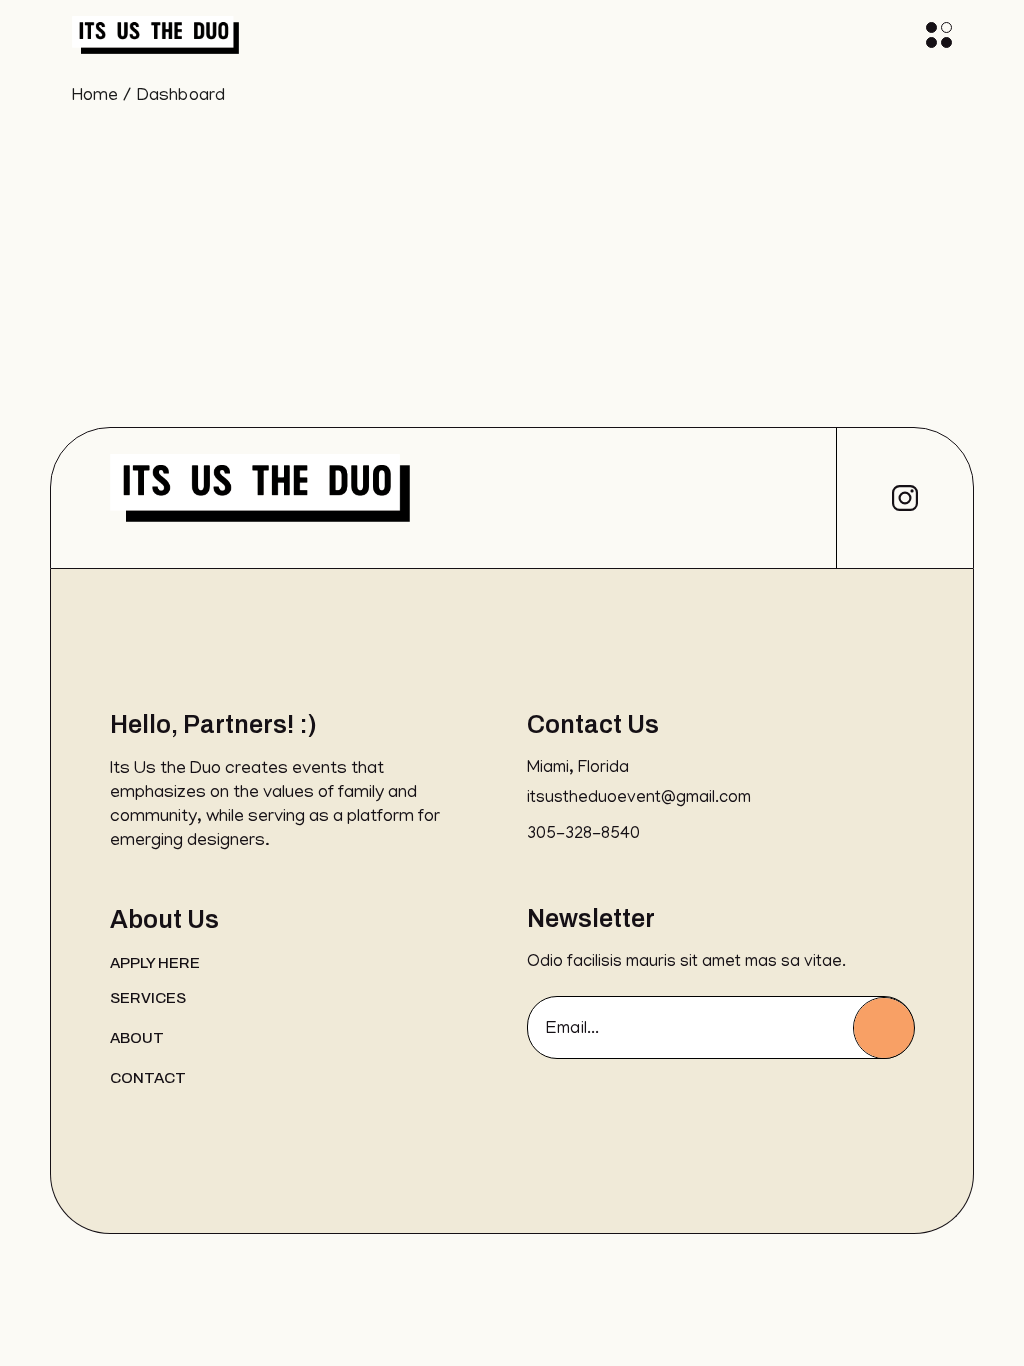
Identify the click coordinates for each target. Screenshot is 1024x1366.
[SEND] (884, 1028)
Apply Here (155, 963)
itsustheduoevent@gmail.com (639, 799)
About (137, 1038)
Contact (148, 1078)
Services (148, 998)
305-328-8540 (583, 835)
